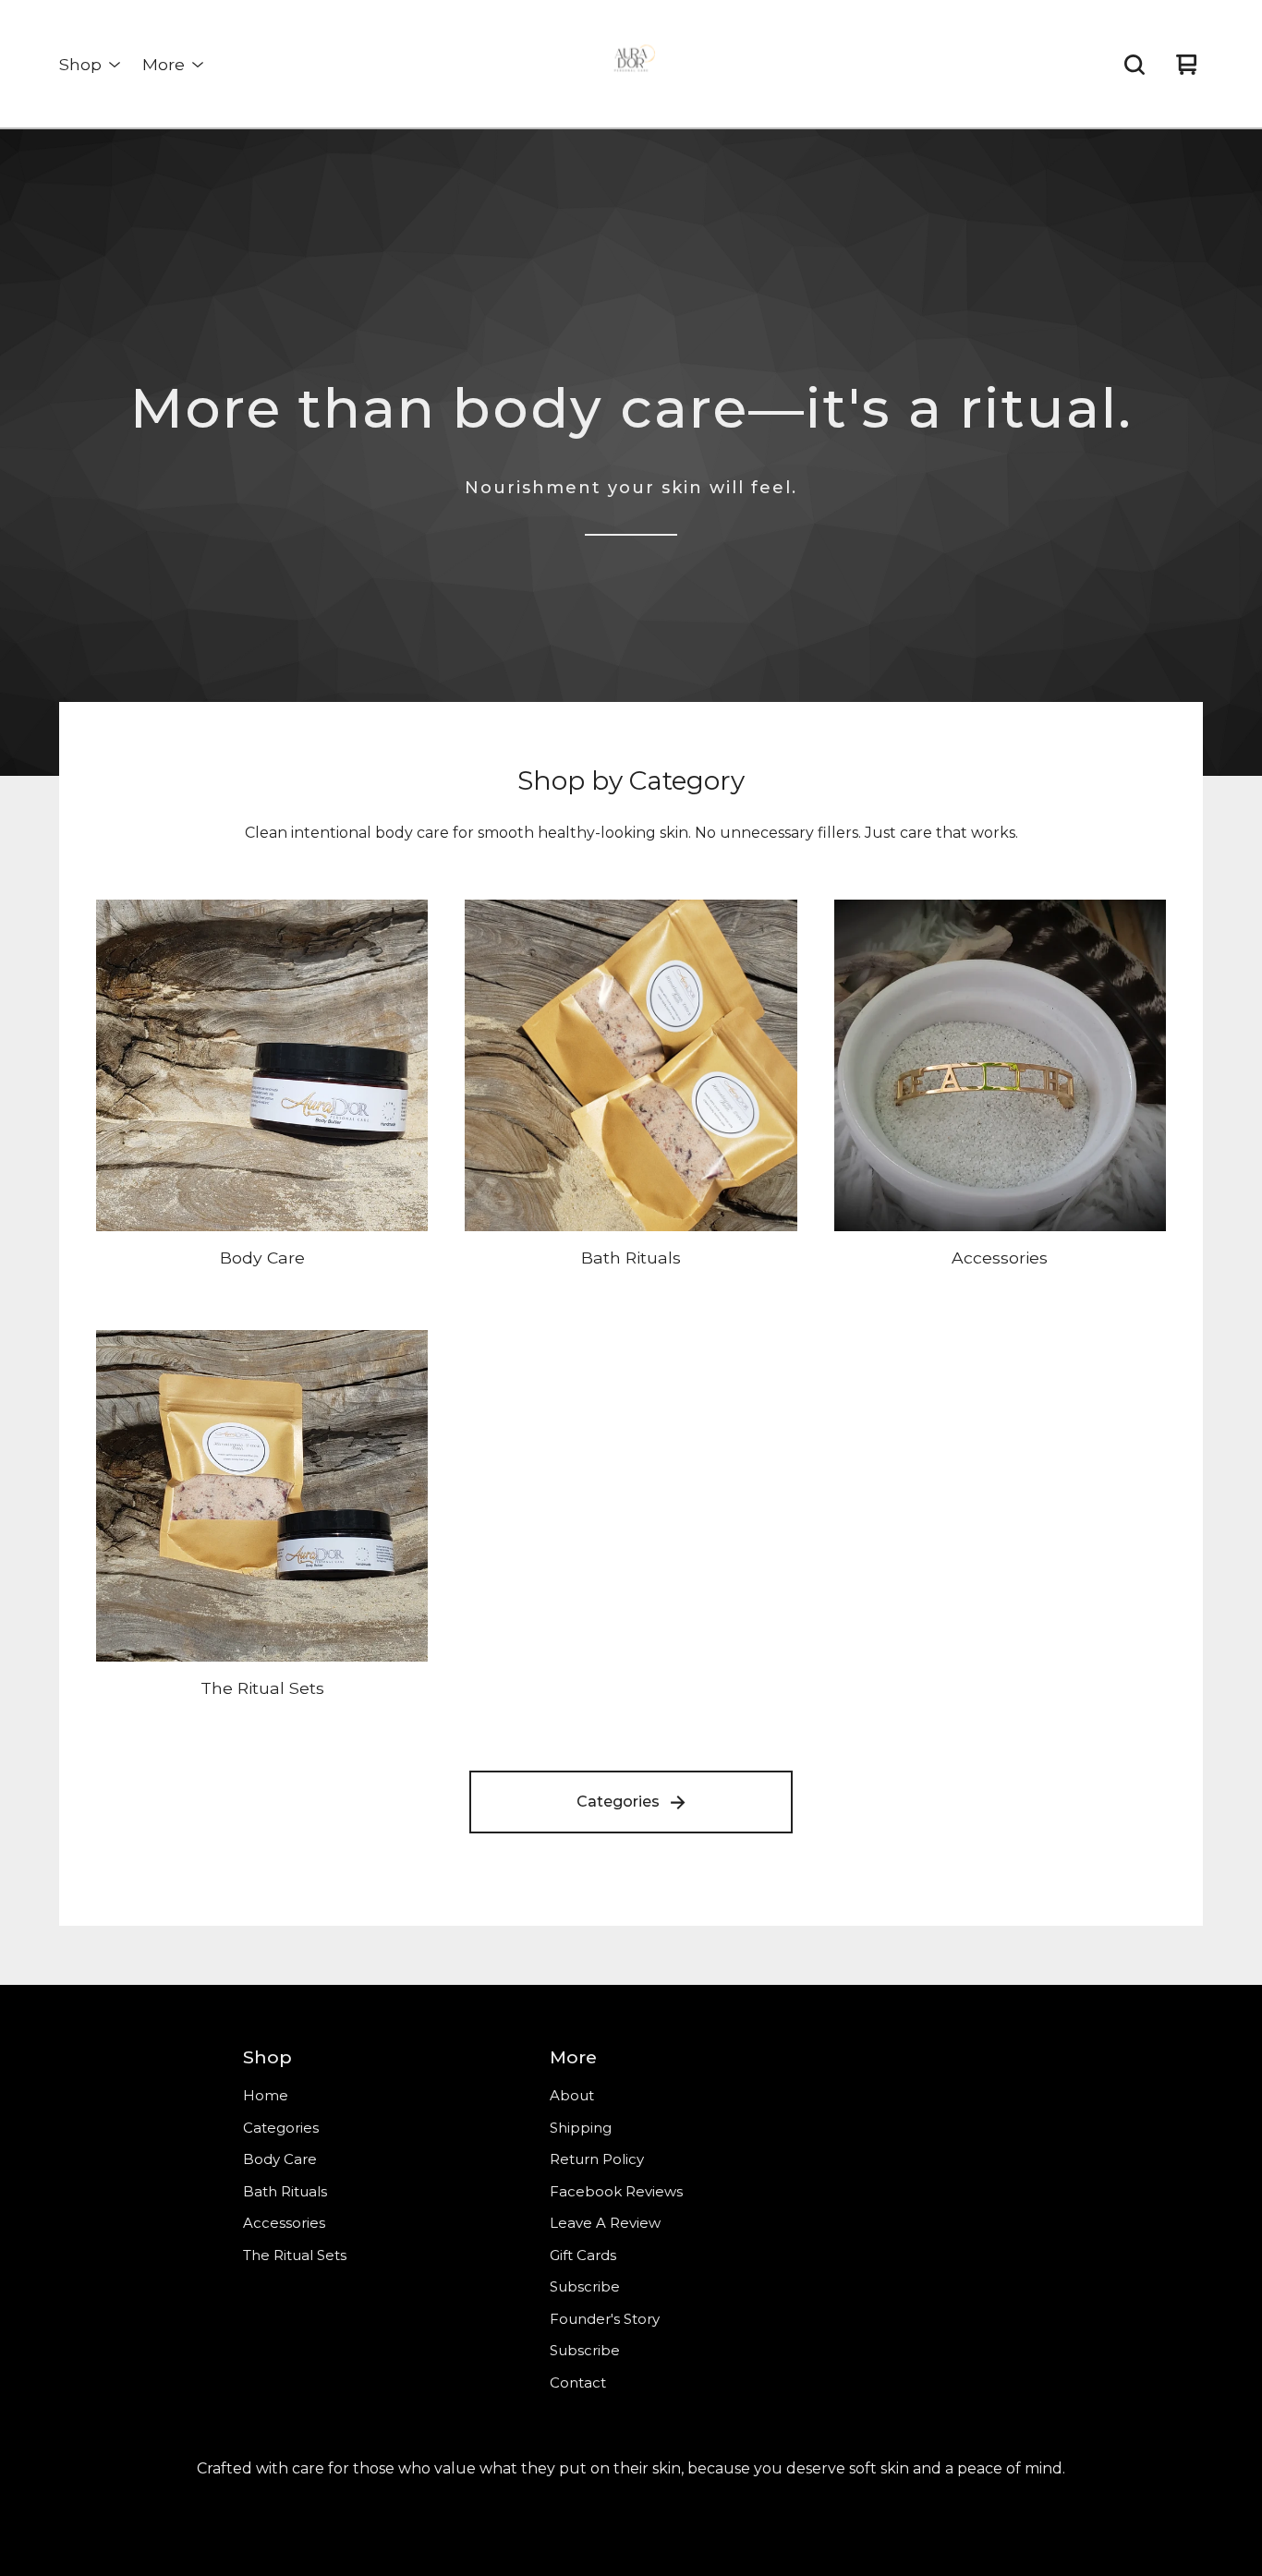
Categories (618, 1802)
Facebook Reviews (616, 2191)
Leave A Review (605, 2223)
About (572, 2095)
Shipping (581, 2128)
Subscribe (585, 2286)
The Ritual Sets (295, 2255)
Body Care (280, 2159)
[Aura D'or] (631, 65)
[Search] (1135, 65)
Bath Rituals (285, 2191)
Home (266, 2095)
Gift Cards (583, 2255)
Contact (578, 2382)
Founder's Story (605, 2319)
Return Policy (597, 2159)
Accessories (284, 2223)
